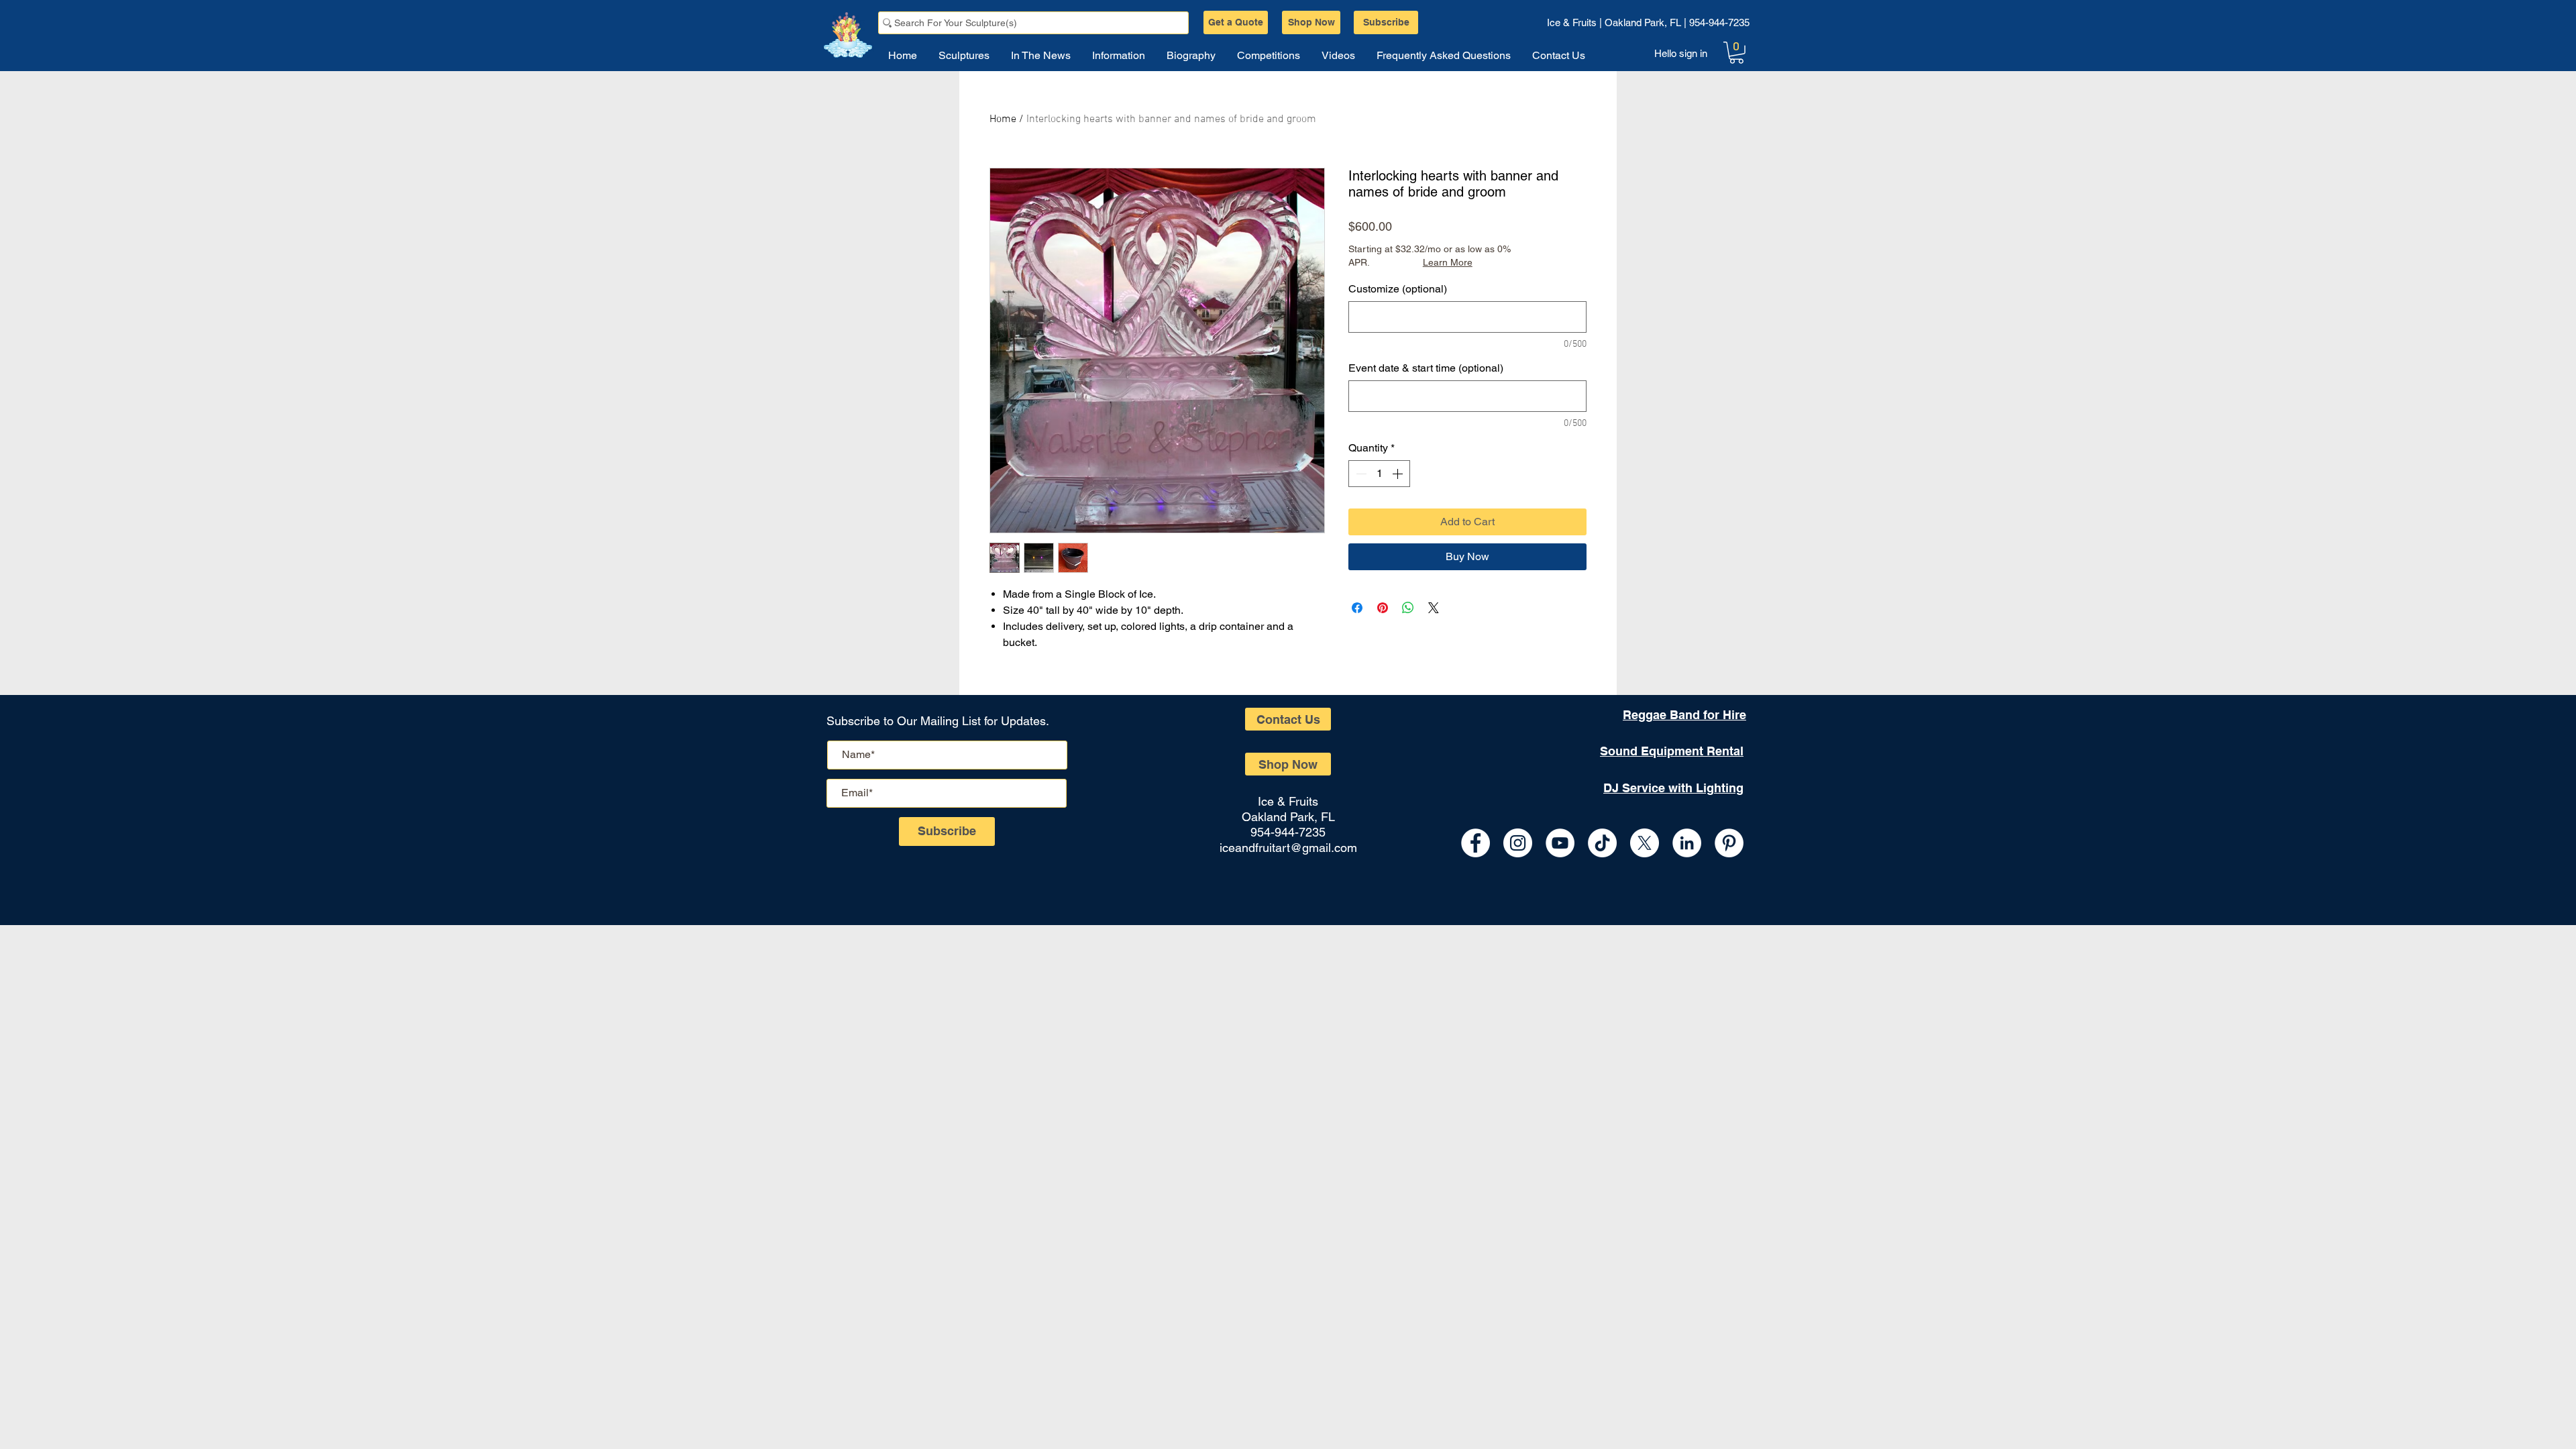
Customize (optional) (1398, 289)
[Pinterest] (1729, 843)
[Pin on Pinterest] (1383, 608)
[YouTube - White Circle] (1560, 843)
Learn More (1448, 262)
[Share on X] (1434, 608)
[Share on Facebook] (1357, 608)
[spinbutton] (1379, 474)
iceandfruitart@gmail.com (1288, 848)
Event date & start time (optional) (1426, 368)
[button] (1736, 53)
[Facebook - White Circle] (1475, 843)
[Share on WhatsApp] (1408, 608)
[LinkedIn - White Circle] (1687, 843)
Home (1003, 119)
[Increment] (1399, 474)
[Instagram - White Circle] (1518, 843)
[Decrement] (1360, 474)
